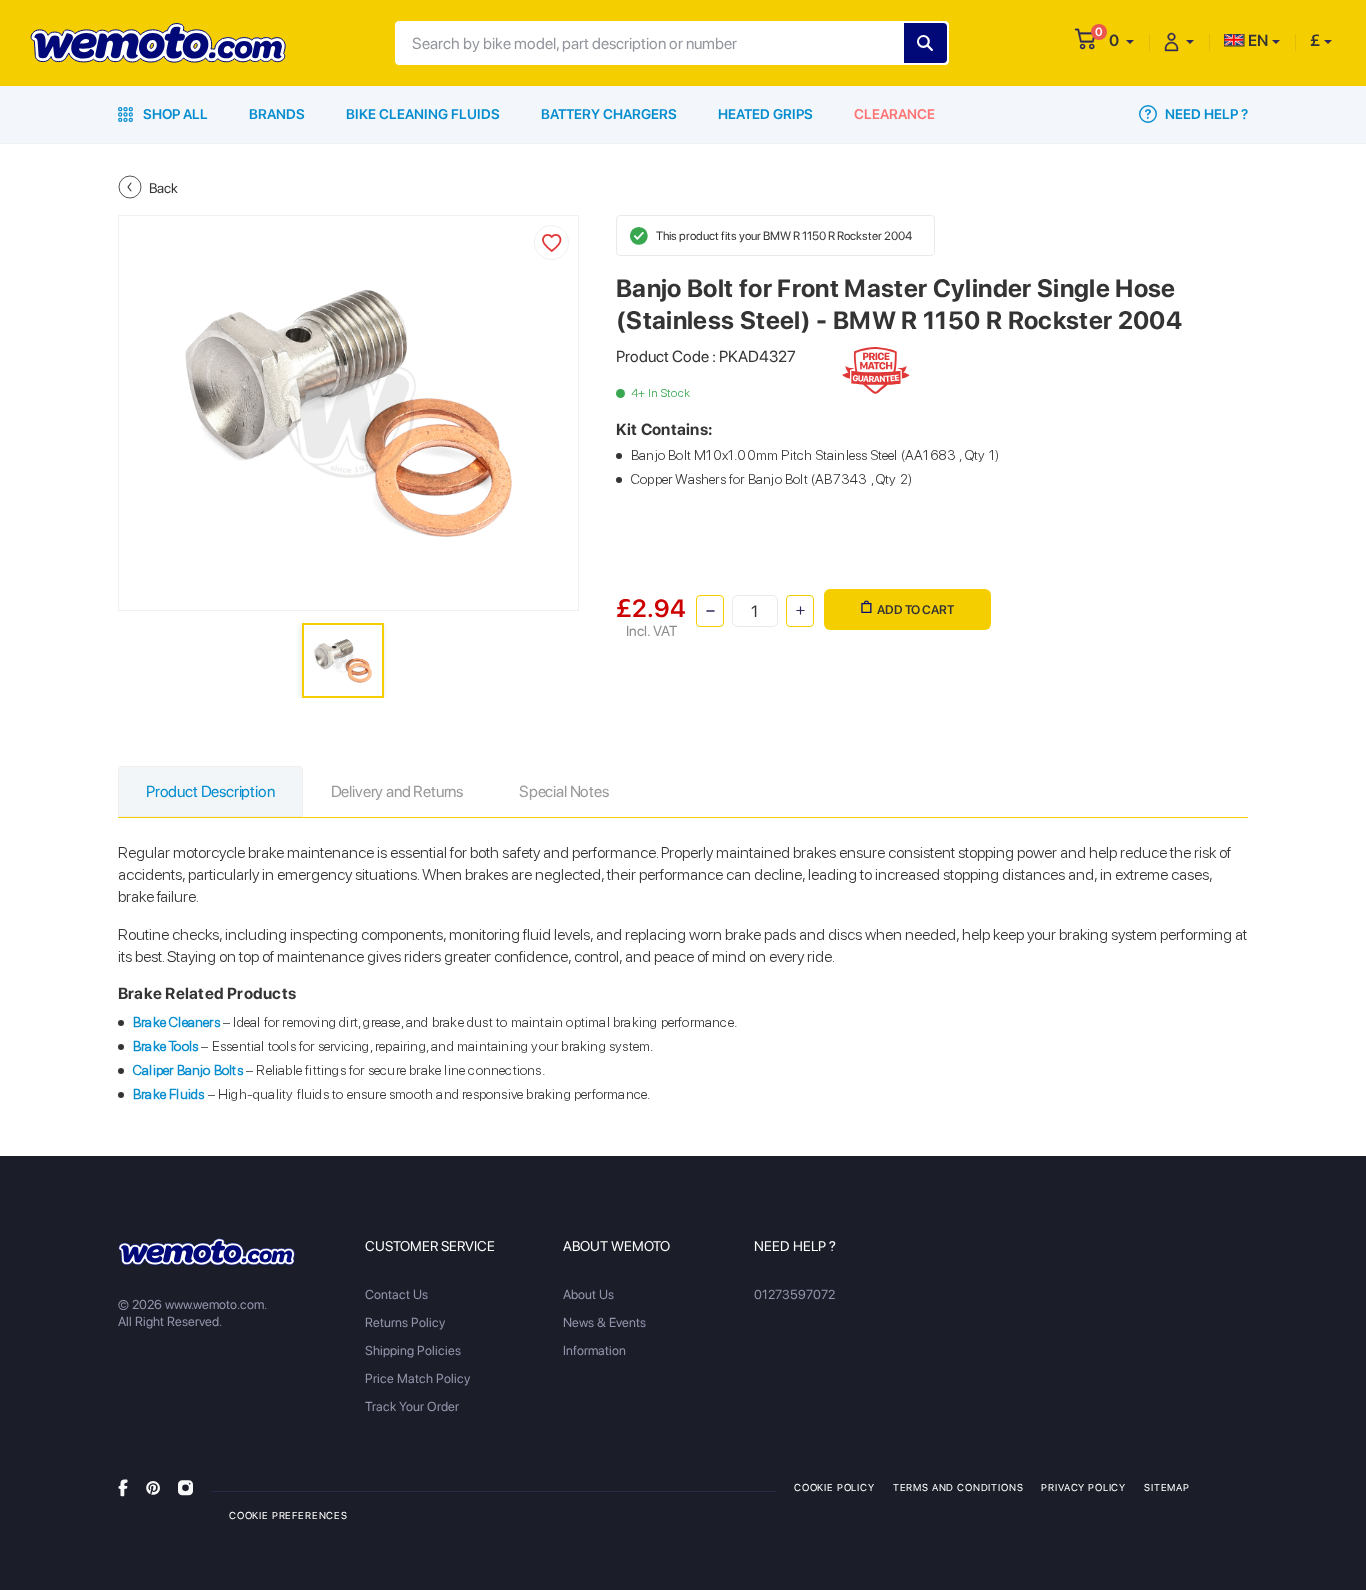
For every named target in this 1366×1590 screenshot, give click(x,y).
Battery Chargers (609, 114)
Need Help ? (1205, 114)
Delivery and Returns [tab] (397, 791)
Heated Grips (765, 114)
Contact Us (396, 1294)
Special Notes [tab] (564, 791)
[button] (1121, 40)
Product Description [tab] (210, 791)
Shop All (174, 114)
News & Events (604, 1322)
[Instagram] (185, 1486)
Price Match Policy (417, 1378)
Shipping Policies (413, 1350)
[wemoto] (206, 1252)
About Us (588, 1294)
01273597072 (794, 1294)
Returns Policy (405, 1322)
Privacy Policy (1083, 1487)
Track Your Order (412, 1406)
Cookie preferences (288, 1515)
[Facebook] (123, 1486)
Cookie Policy (834, 1487)
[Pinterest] (153, 1486)
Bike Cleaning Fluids (423, 114)
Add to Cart (915, 609)
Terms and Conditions (958, 1487)
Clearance (894, 114)
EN (1256, 40)
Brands (277, 114)
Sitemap (1167, 1487)
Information (594, 1350)
